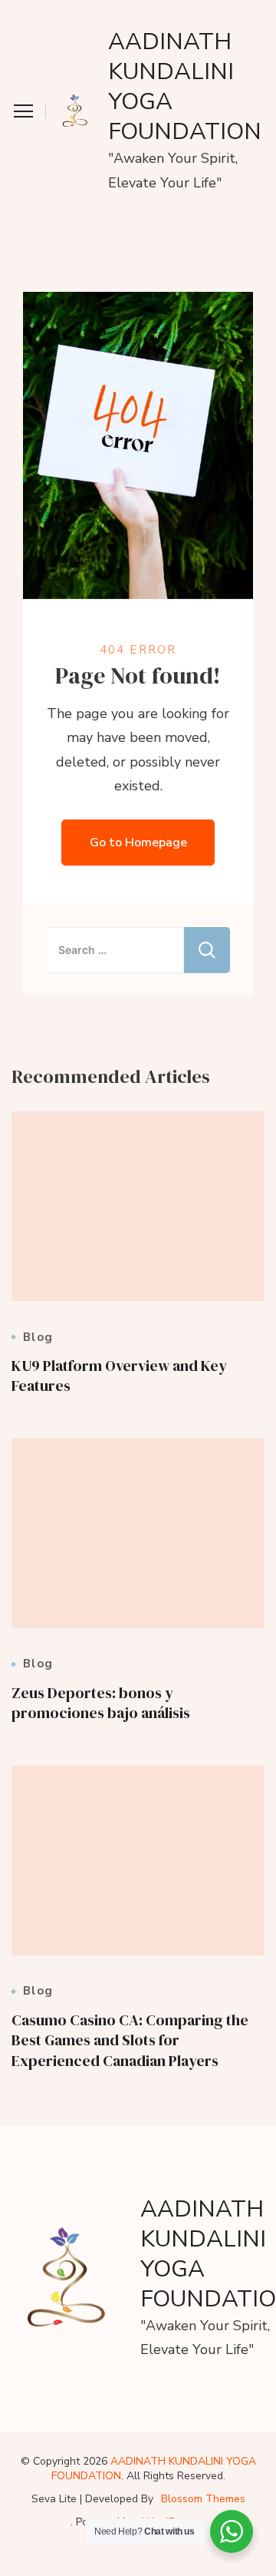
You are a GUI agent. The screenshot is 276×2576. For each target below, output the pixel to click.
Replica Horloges (54, 2563)
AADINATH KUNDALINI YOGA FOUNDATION (185, 87)
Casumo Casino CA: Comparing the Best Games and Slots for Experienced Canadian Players (130, 2040)
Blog (38, 1338)
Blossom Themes (203, 2499)
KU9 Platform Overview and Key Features (119, 1376)
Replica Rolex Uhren (64, 12)
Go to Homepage (138, 843)
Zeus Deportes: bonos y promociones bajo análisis (101, 1703)
